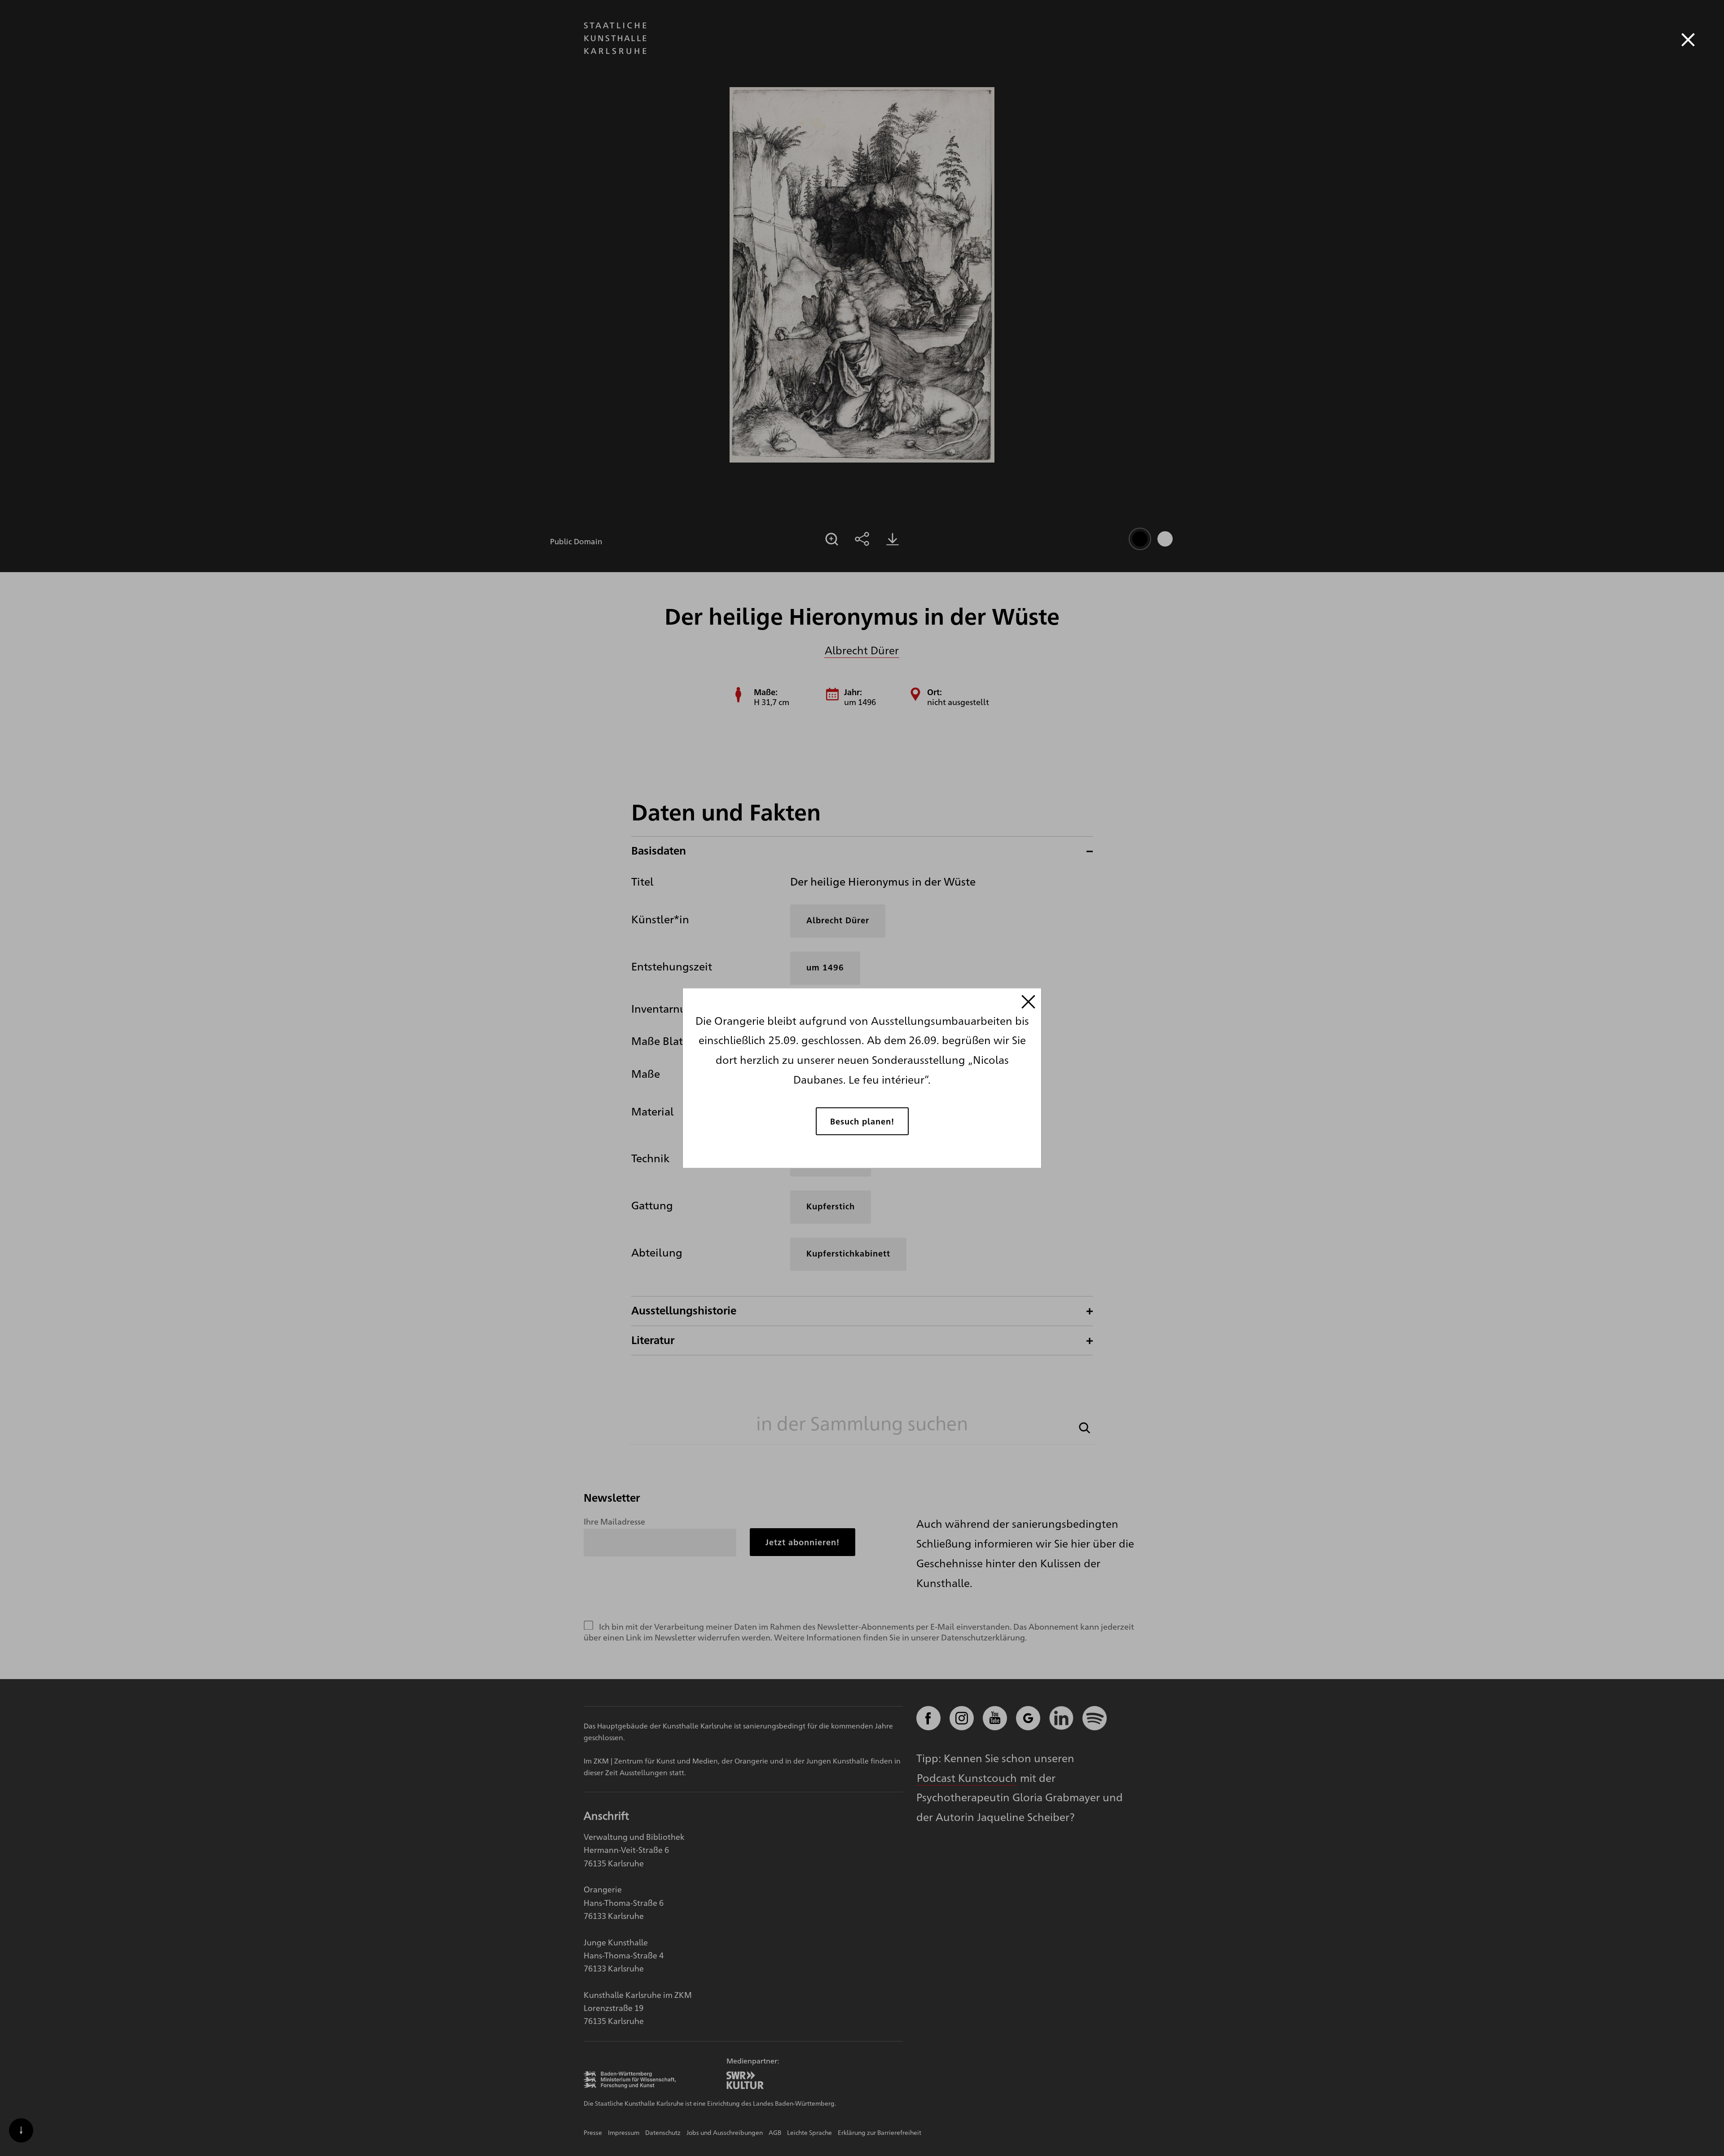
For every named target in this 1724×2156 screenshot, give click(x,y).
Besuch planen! (862, 1121)
